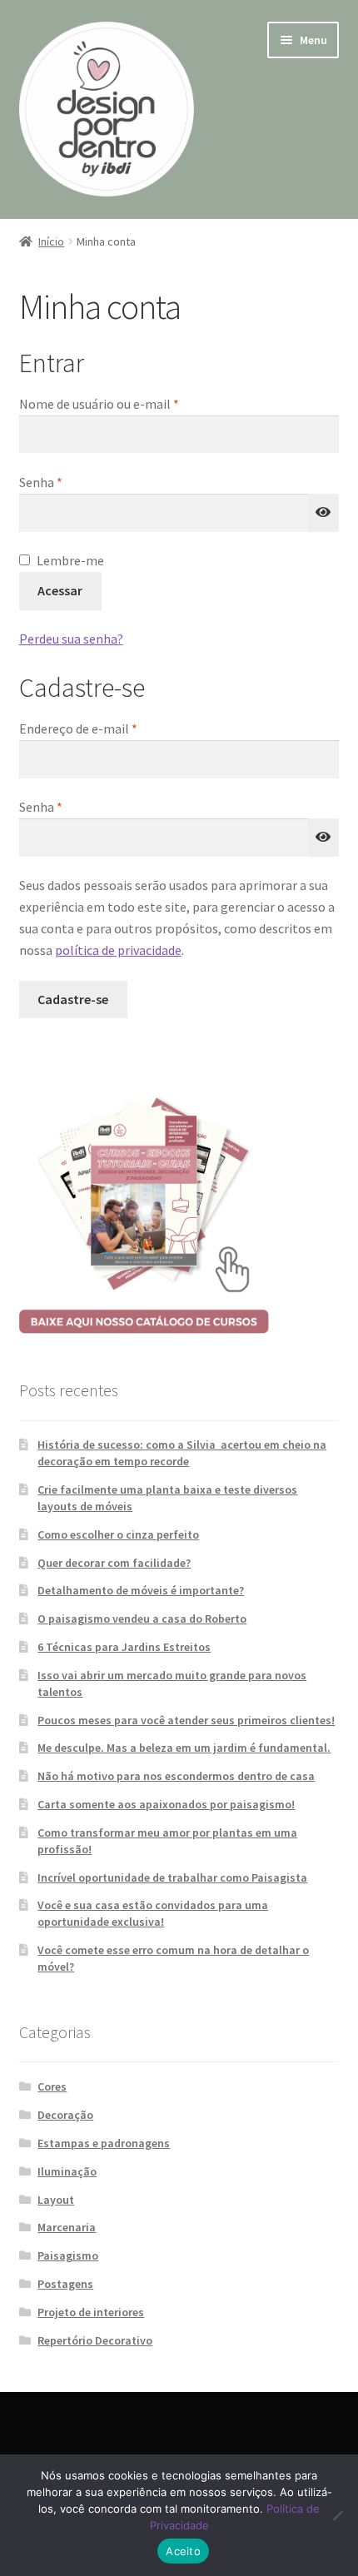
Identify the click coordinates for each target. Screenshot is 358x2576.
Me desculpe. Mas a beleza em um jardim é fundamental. (184, 1748)
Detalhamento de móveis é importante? (141, 1590)
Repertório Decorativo (95, 2340)
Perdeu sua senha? (71, 639)
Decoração (65, 2115)
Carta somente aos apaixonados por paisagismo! (166, 1804)
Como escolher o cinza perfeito (118, 1534)
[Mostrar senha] (324, 513)
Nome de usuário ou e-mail (133, 403)
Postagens (65, 2284)
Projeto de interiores (91, 2312)
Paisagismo (68, 2255)
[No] (337, 2515)
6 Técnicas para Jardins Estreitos (124, 1647)
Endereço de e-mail (112, 728)
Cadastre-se (73, 999)
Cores (52, 2086)
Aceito (183, 2551)
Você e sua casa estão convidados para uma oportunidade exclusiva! (153, 1913)
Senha (75, 482)
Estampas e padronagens (104, 2143)
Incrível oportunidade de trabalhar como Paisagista (172, 1877)
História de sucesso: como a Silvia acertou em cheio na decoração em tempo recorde (182, 1453)
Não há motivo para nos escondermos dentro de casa (176, 1776)
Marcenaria (67, 2227)
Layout (56, 2200)
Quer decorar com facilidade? (114, 1563)
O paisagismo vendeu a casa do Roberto (142, 1619)
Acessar (60, 590)
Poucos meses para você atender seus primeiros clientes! (186, 1720)
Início (51, 241)
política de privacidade (118, 950)
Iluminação (67, 2171)
